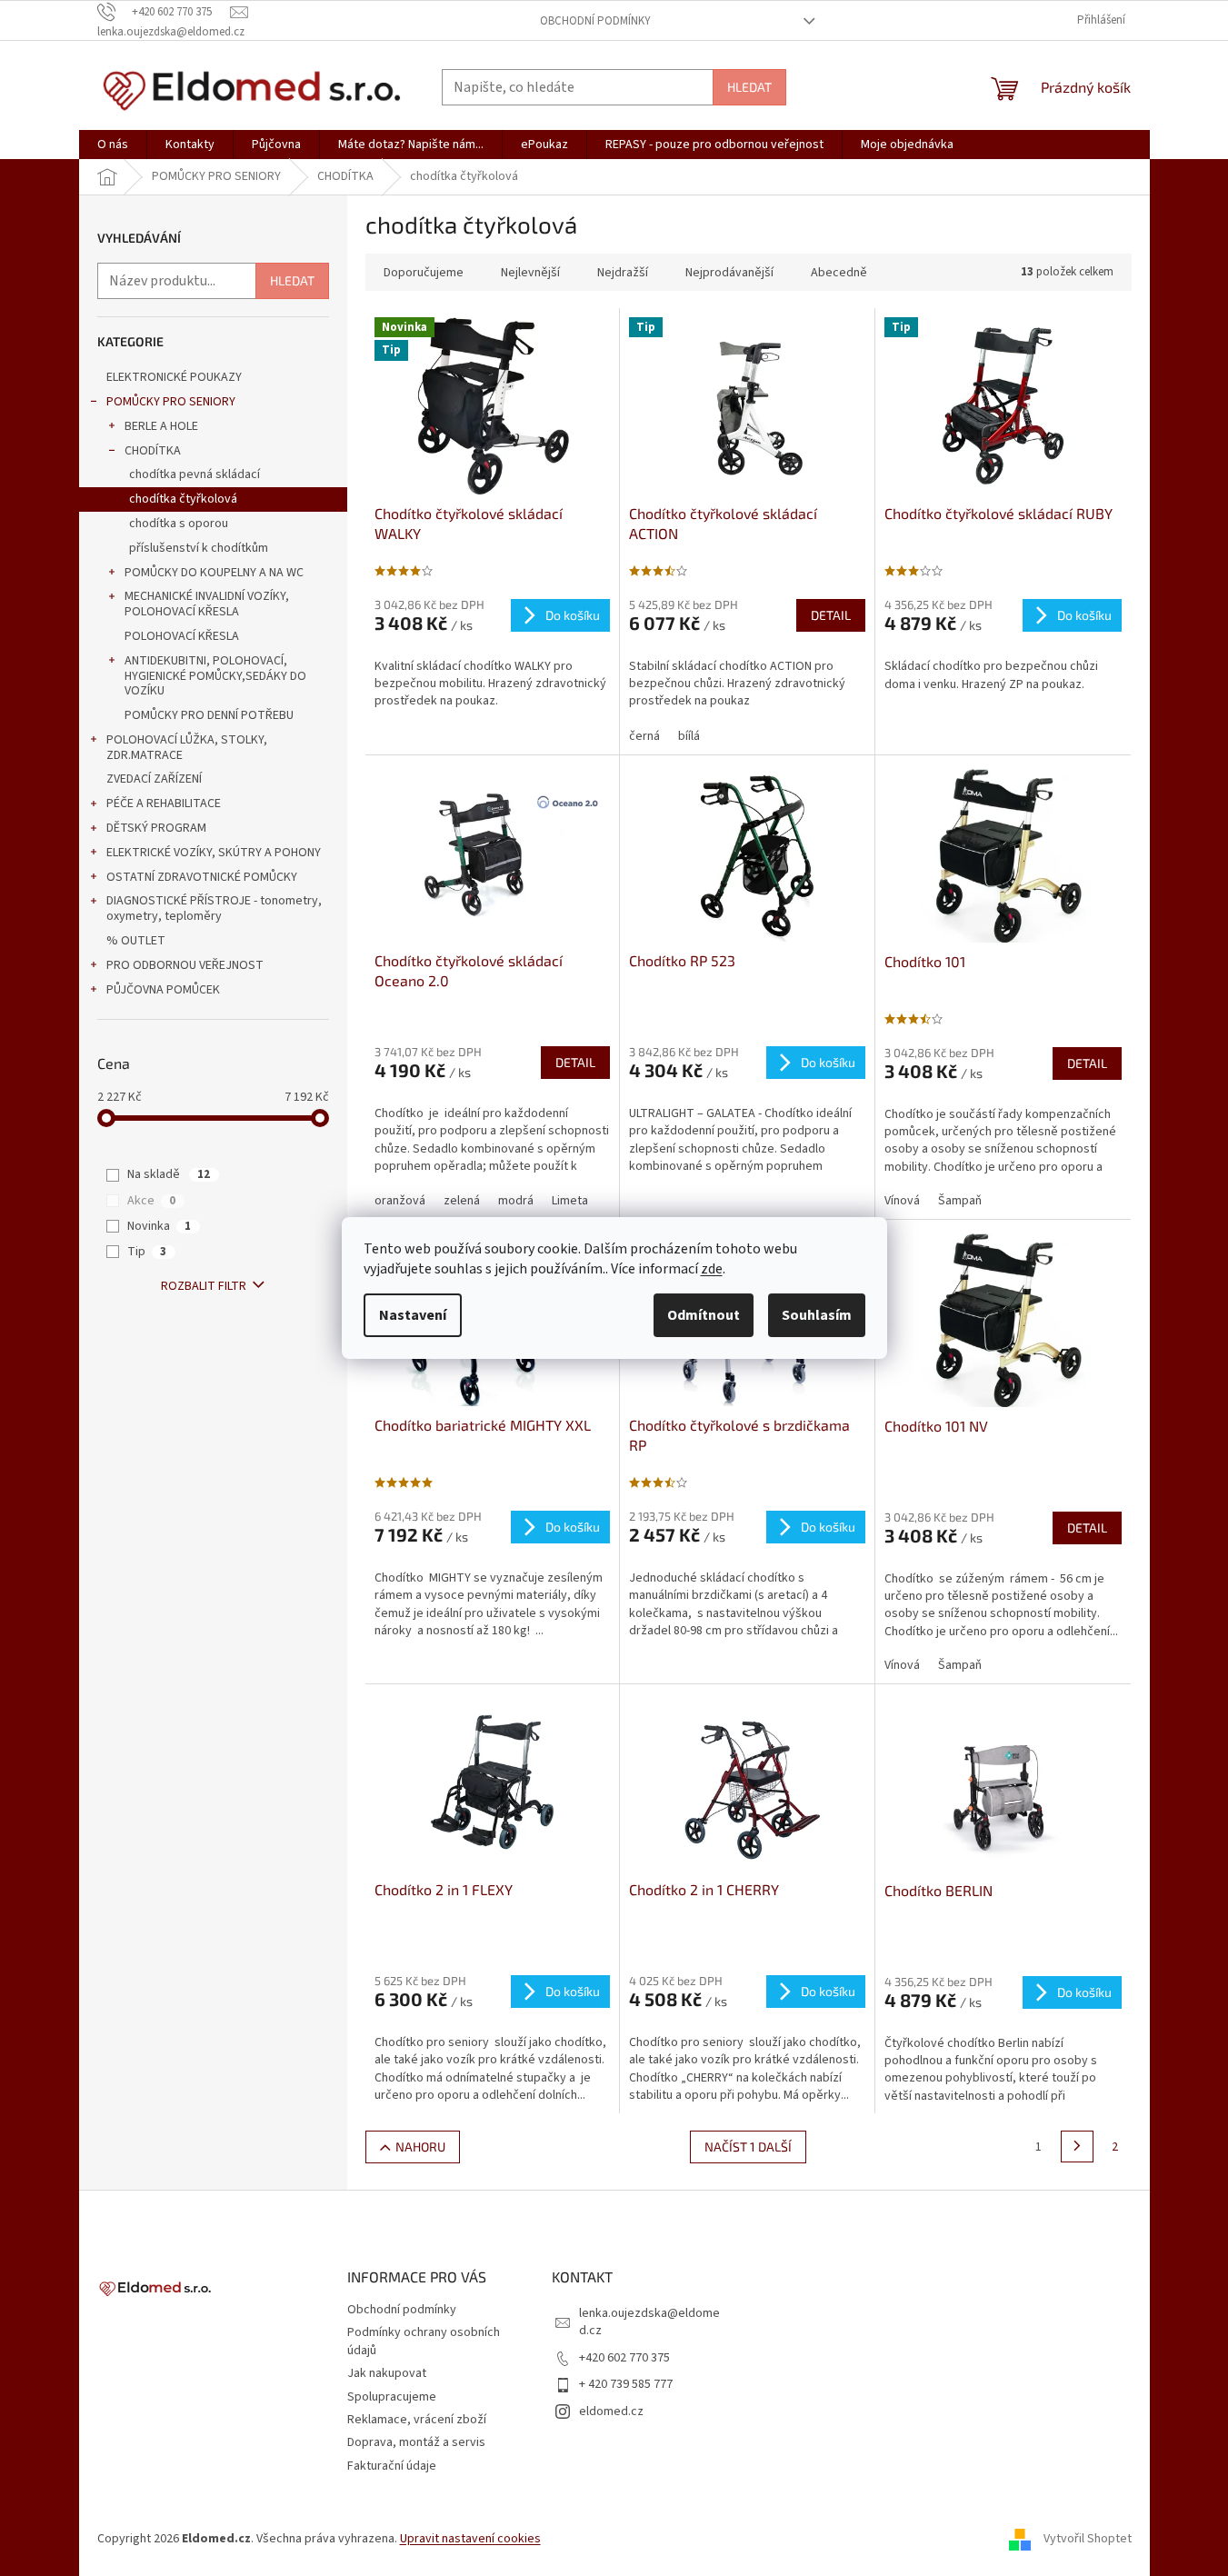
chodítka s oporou (179, 524)
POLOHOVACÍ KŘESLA (182, 636)
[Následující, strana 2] (1077, 2147)
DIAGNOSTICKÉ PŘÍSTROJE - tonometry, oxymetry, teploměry (214, 909)
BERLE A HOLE (161, 426)
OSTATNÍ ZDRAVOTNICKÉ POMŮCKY (202, 877)
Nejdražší (623, 273)
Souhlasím (817, 1315)
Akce (151, 1201)
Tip (147, 1252)
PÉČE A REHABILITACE (164, 804)
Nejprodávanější (729, 273)
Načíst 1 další (748, 2147)
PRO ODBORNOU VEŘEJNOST (185, 965)
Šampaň (960, 1201)
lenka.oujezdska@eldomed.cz (649, 2322)
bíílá (689, 736)
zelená (462, 1201)
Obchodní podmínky (595, 21)
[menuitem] (113, 145)
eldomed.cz (611, 2411)
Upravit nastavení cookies (470, 2539)
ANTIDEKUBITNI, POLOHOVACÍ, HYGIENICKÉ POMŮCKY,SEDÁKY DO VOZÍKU (215, 676)
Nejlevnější (530, 273)
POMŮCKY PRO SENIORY (171, 402)
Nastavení (413, 1315)
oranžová (400, 1201)
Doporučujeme (424, 273)
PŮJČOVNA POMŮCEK (163, 990)
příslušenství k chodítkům (199, 548)
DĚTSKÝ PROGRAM (156, 828)
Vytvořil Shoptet (1088, 2539)
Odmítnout (704, 1315)
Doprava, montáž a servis (416, 2442)
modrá (516, 1201)
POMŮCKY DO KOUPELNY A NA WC (214, 573)
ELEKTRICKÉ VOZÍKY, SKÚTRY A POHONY (214, 853)
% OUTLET (136, 941)
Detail (831, 615)
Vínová (902, 1201)
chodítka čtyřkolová (183, 499)
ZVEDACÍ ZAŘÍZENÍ (154, 779)
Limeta (570, 1201)
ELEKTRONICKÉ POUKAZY (174, 377)
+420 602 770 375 (624, 2358)
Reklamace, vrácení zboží (417, 2420)
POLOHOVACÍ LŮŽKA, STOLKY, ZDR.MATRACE (187, 748)
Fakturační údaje (392, 2466)
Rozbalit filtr (204, 1286)
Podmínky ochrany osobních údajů (424, 2341)
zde (712, 1269)
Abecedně (839, 273)
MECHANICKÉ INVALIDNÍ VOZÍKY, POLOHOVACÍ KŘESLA (207, 604)
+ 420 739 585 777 (626, 2384)
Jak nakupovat (387, 2373)
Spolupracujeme (392, 2397)
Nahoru (420, 2147)
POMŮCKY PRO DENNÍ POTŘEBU (209, 715)
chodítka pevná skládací (195, 474)
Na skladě (169, 1174)
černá (644, 736)
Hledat (749, 87)
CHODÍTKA (153, 451)
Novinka (159, 1226)
